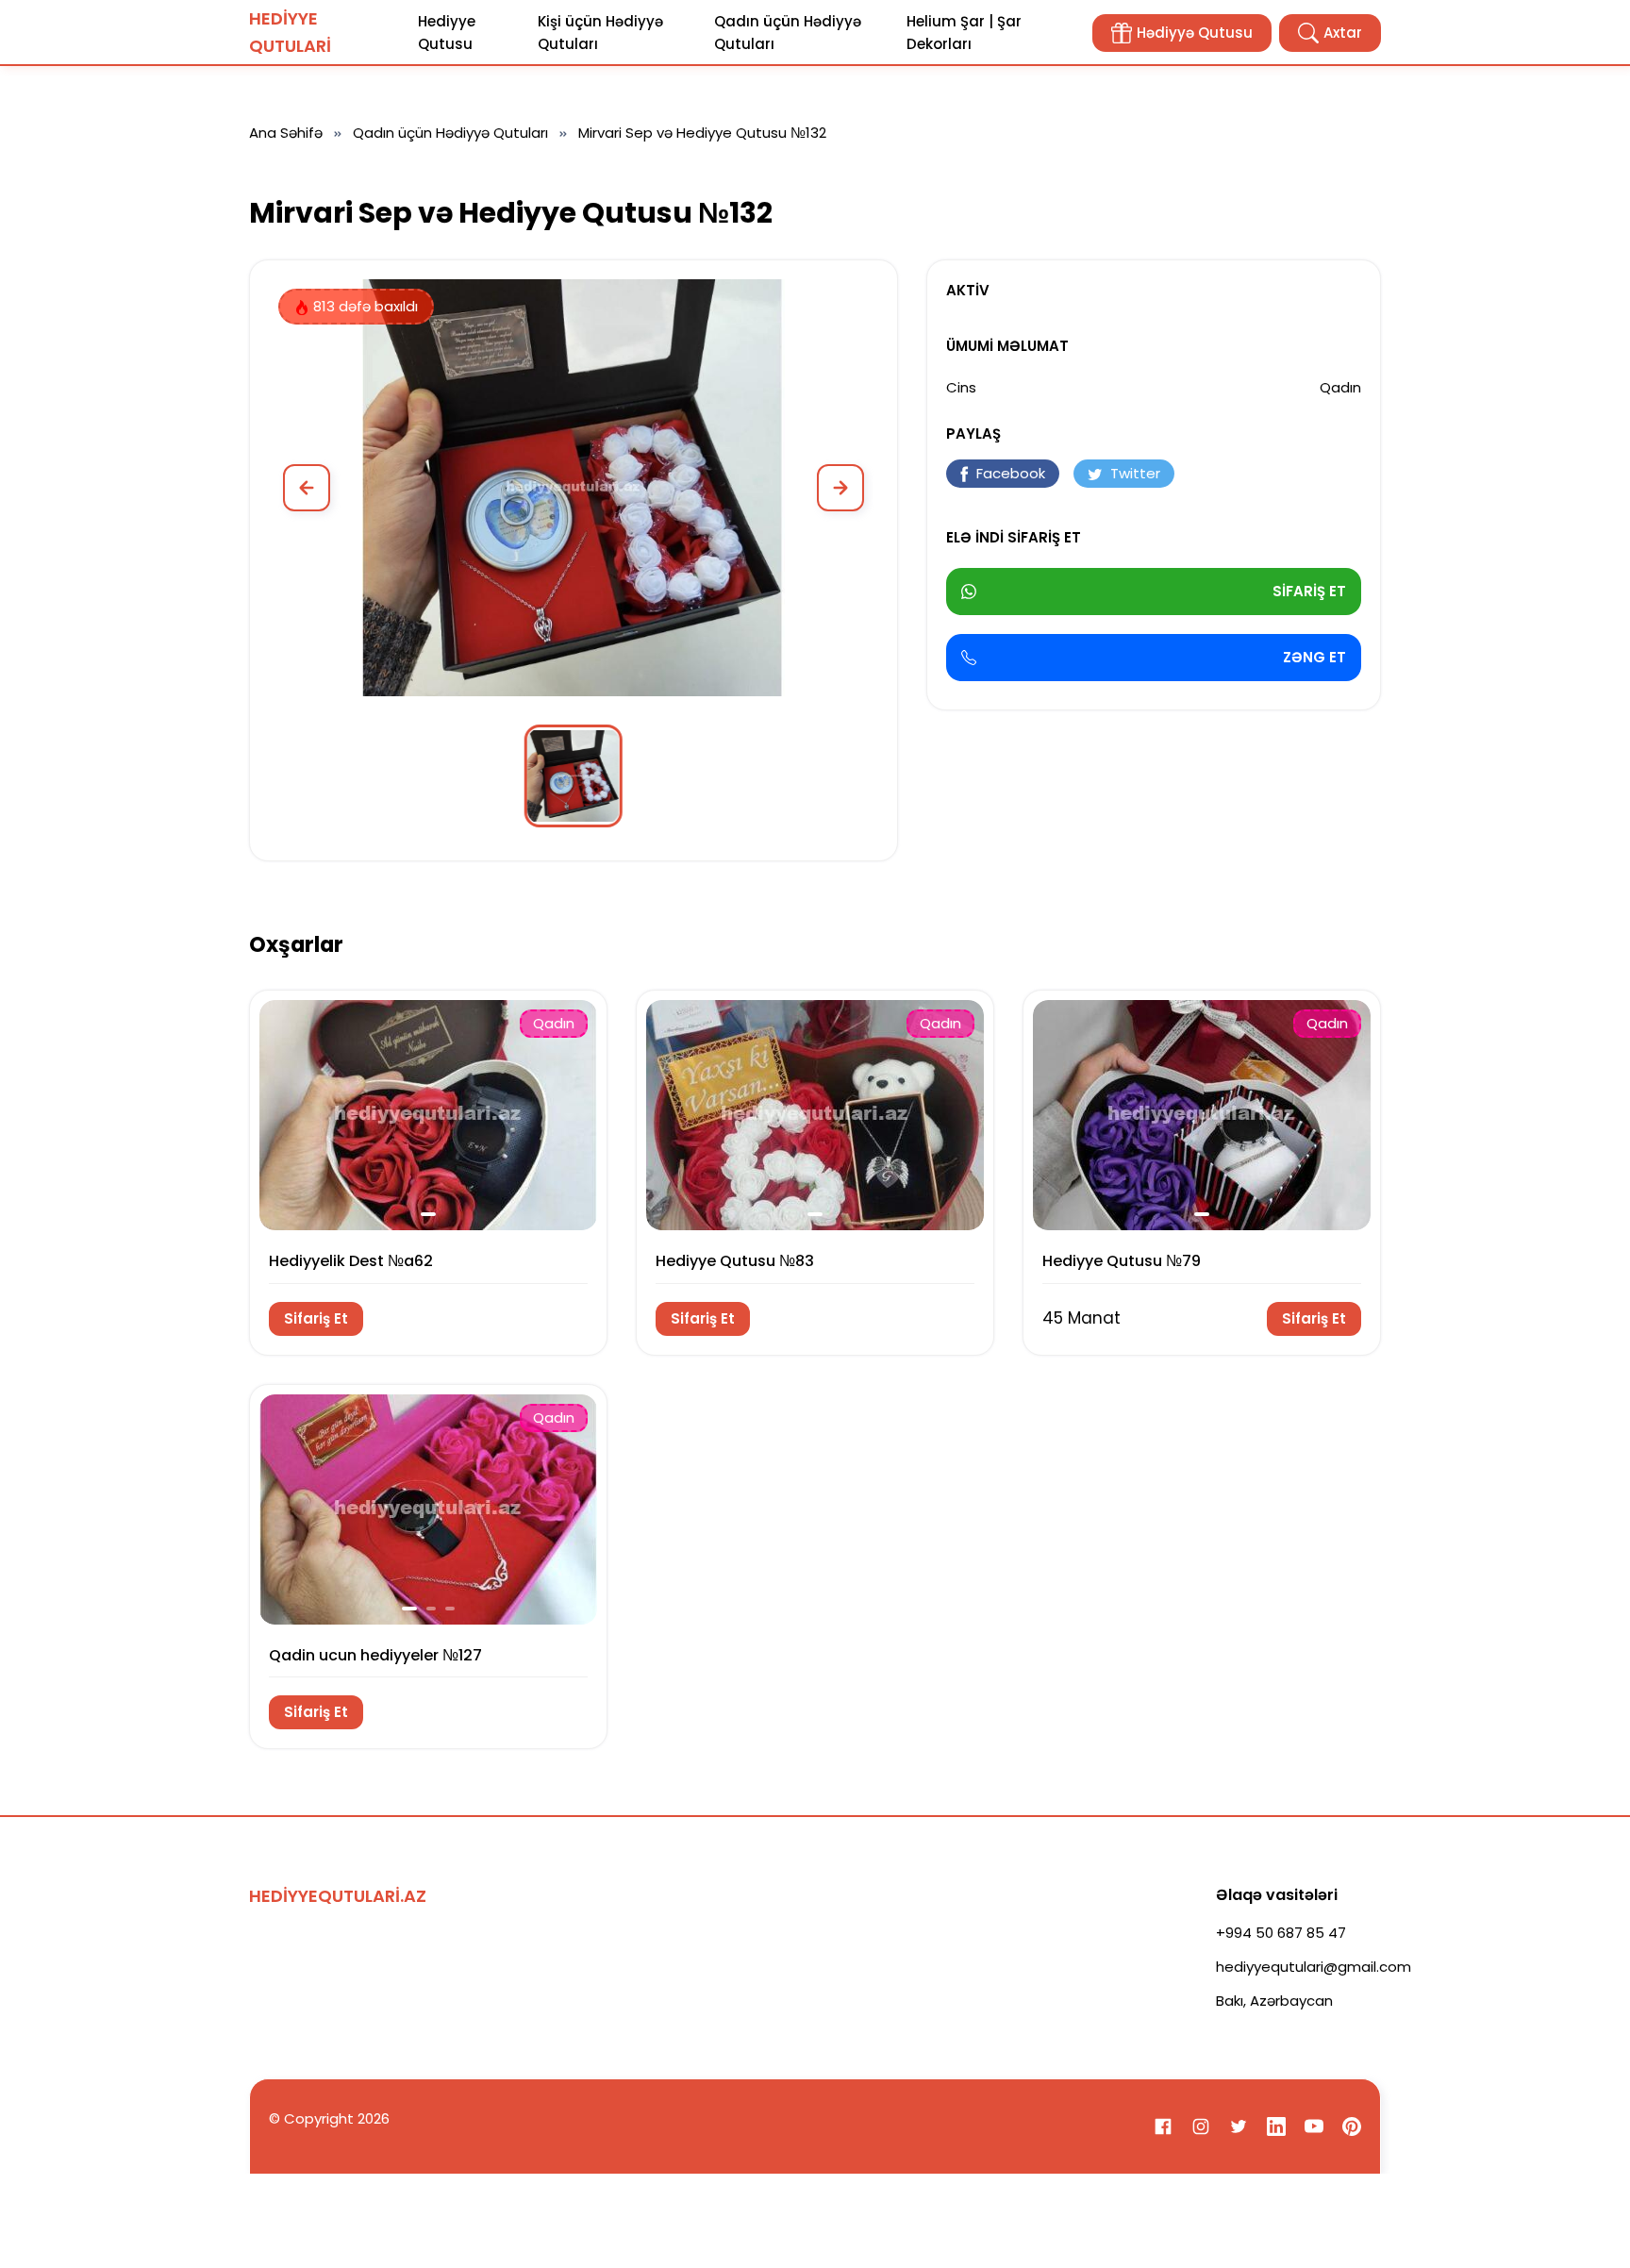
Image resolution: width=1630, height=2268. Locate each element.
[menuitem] (574, 776)
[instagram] (1201, 2126)
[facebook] (1163, 2126)
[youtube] (1314, 2126)
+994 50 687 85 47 (1281, 1933)
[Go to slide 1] (428, 1214)
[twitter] (1239, 2126)
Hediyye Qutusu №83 (735, 1261)
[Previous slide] (307, 488)
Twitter (1135, 473)
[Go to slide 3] (450, 1609)
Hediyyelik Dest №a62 (351, 1261)
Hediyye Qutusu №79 (1122, 1261)
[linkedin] (1276, 2126)
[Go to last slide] (283, 1115)
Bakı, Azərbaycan (1274, 2001)
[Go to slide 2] (431, 1609)
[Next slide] (840, 488)
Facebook (1011, 473)
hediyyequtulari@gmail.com (1314, 1967)
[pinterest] (1352, 2126)
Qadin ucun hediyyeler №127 (375, 1655)
